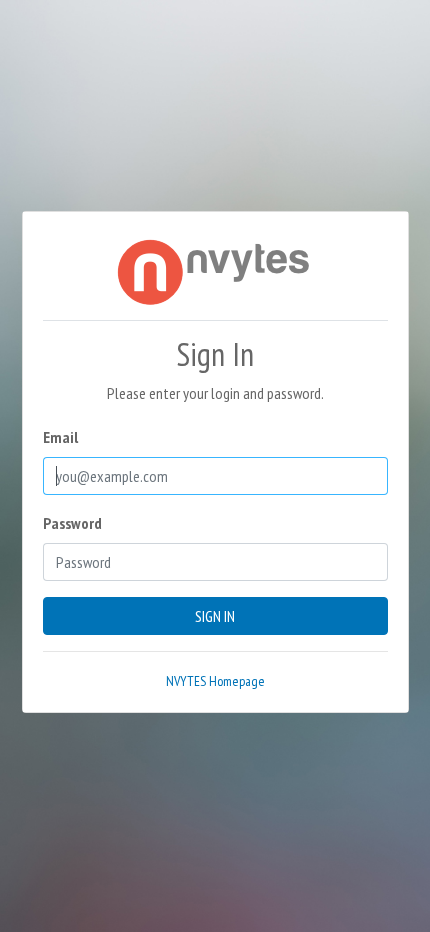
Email (60, 437)
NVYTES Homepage (215, 681)
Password (72, 523)
